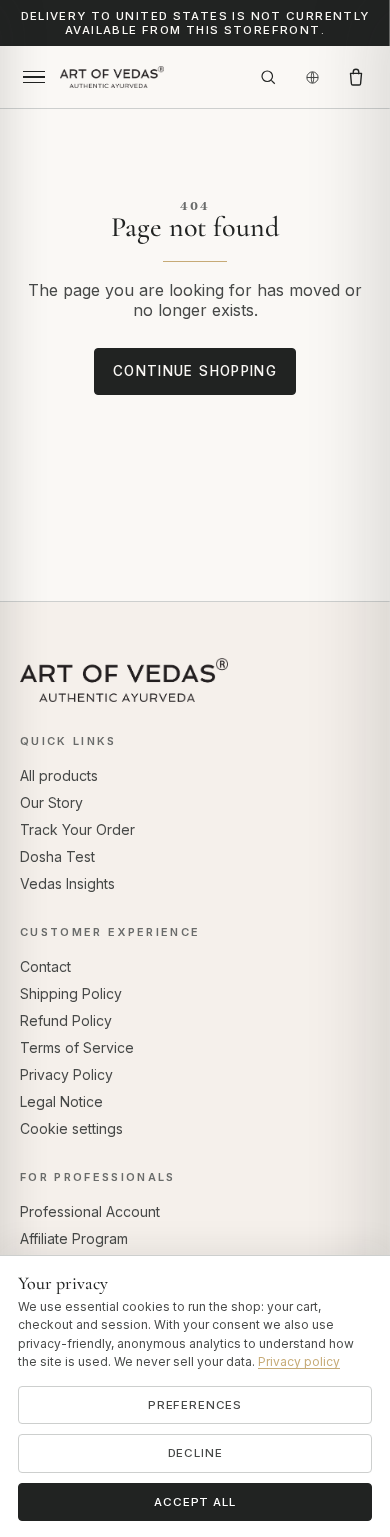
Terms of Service (77, 1047)
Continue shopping (195, 371)
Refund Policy (66, 1020)
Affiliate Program (74, 1238)
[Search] (268, 77)
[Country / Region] (312, 77)
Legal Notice (61, 1101)
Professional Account (90, 1211)
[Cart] (356, 77)
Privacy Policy (66, 1074)
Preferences (195, 1405)
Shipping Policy (71, 993)
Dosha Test (57, 856)
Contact (45, 966)
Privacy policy (299, 1361)
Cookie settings (71, 1128)
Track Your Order (77, 829)
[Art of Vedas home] (151, 77)
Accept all (194, 1502)
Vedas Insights (67, 883)
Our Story (51, 802)
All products (59, 775)
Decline (195, 1453)
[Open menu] (34, 77)
